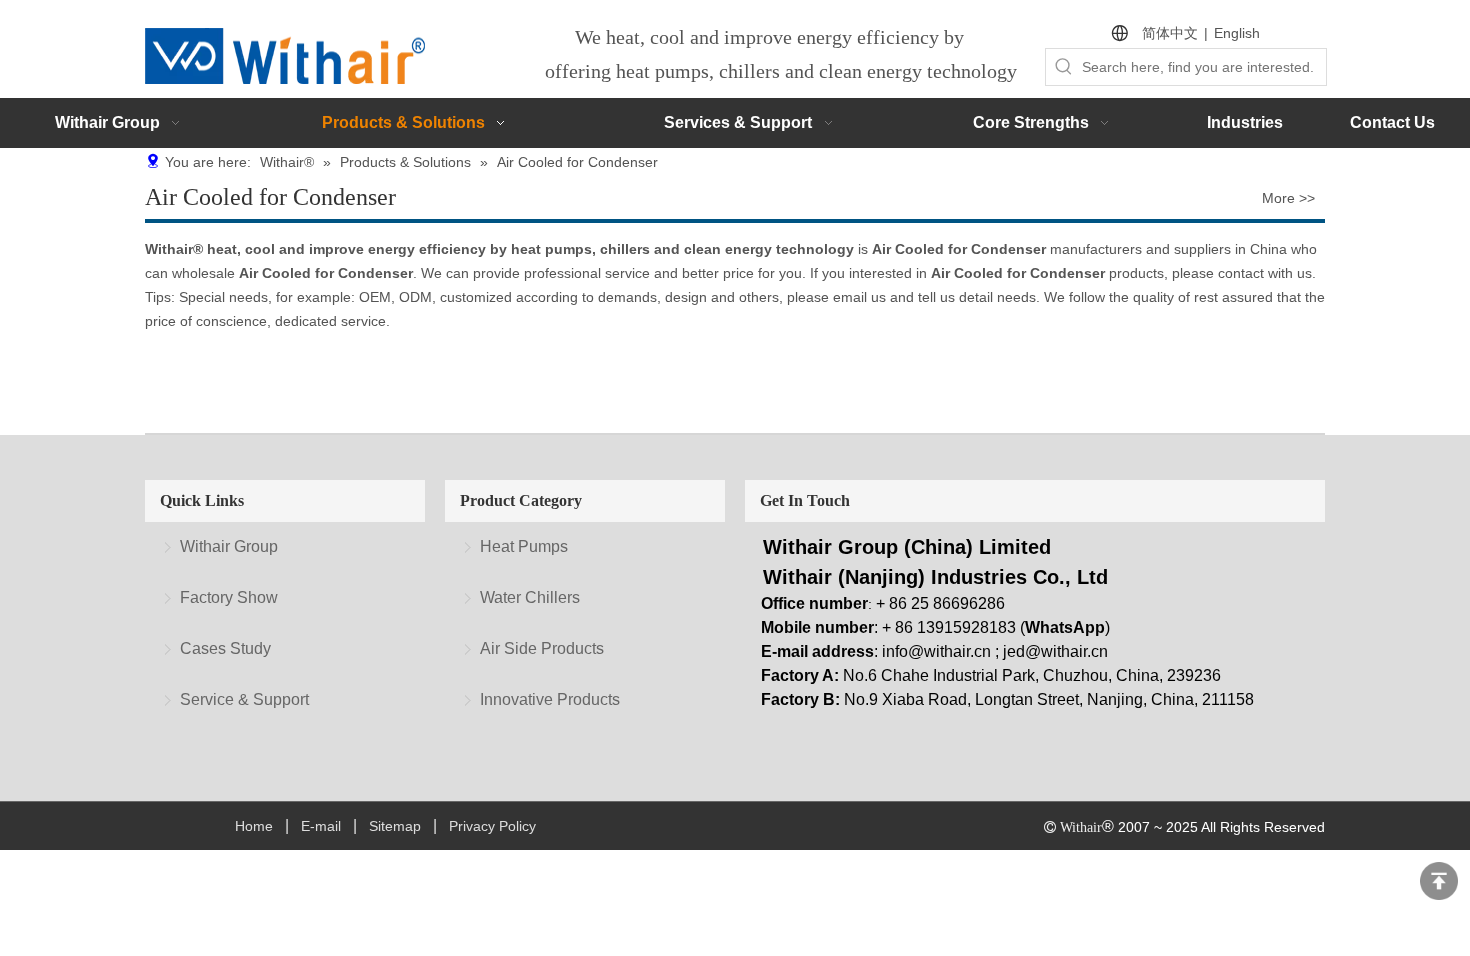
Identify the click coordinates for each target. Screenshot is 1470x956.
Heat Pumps (524, 546)
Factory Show (229, 597)
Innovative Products (550, 699)
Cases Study (225, 648)
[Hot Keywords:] (1064, 67)
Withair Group (229, 546)
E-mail (321, 826)
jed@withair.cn (1055, 651)
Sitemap (395, 826)
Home (254, 826)
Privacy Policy (492, 826)
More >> (1288, 198)
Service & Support (244, 699)
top (1439, 881)
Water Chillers (530, 597)
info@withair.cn (936, 651)
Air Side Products (542, 648)
